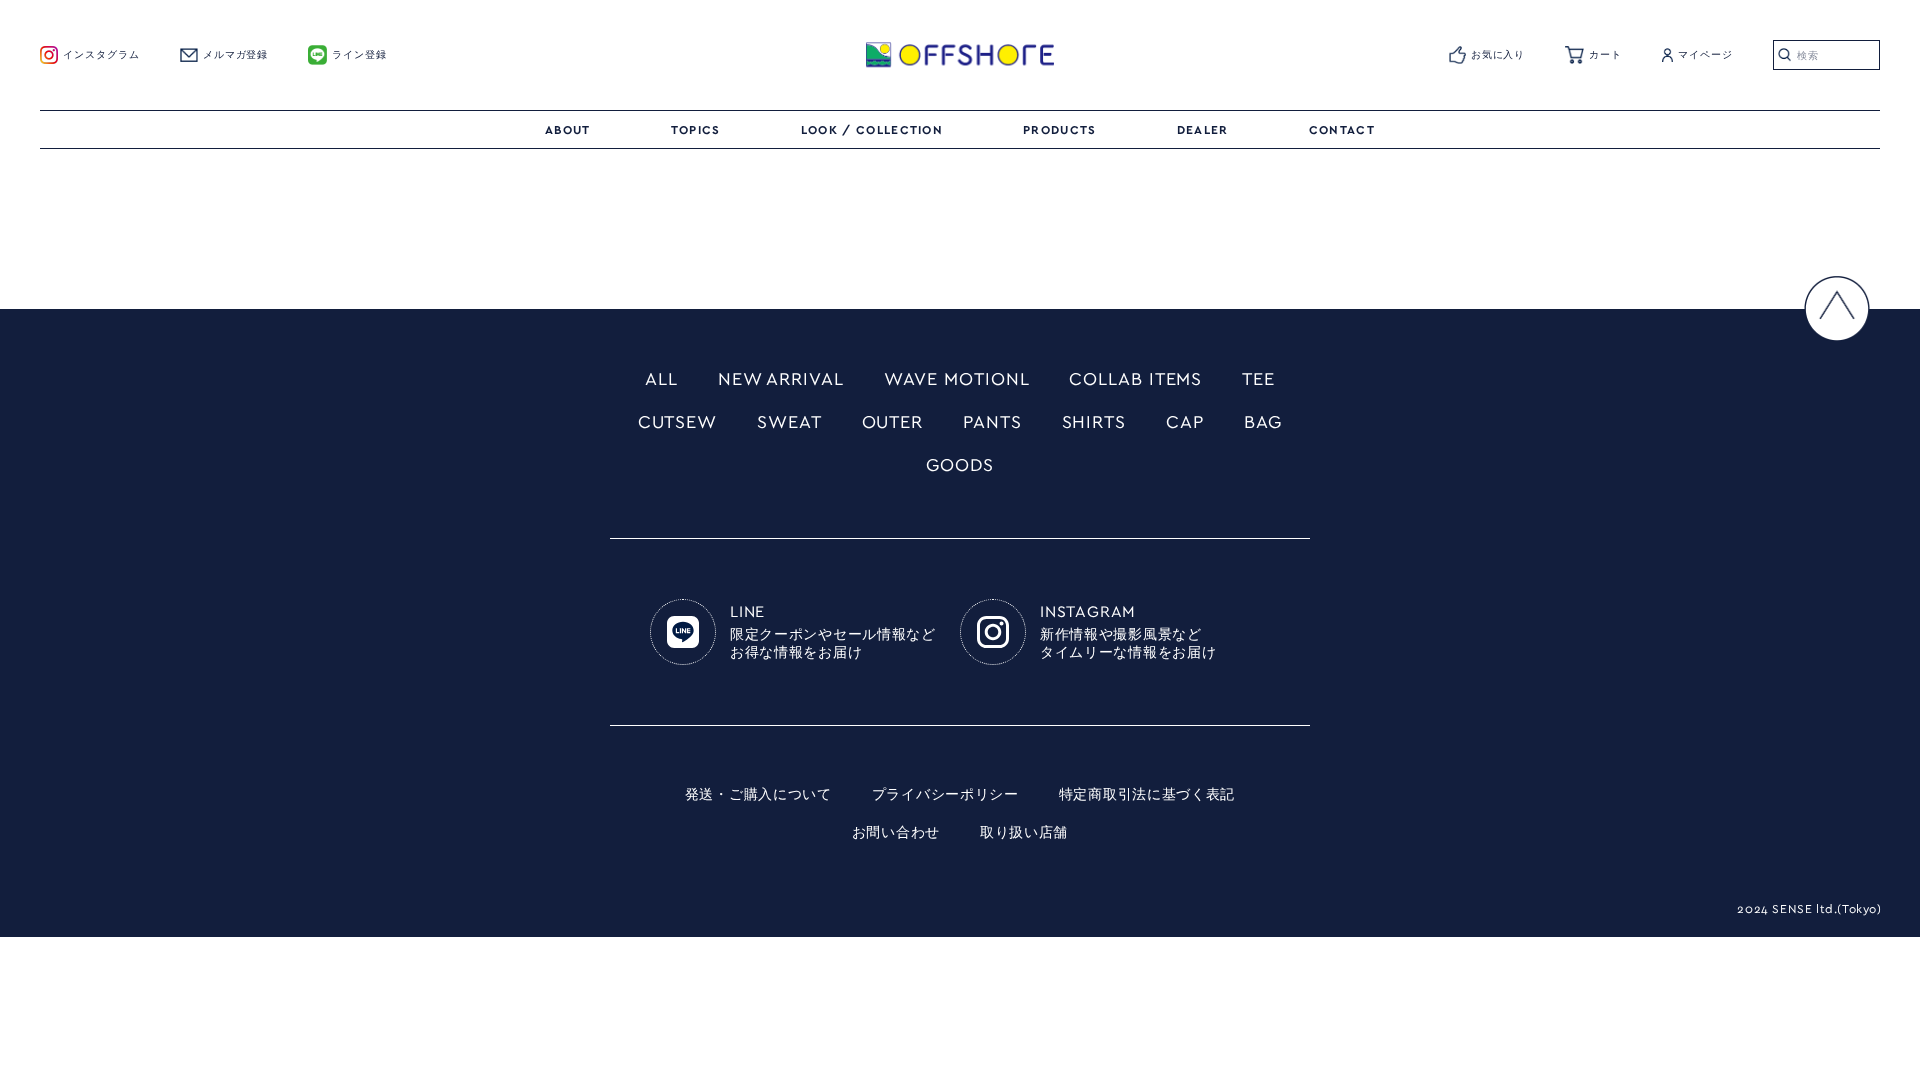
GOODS (960, 466)
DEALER (1203, 130)
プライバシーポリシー (945, 795)
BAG (1263, 423)
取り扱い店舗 (1024, 833)
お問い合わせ (896, 833)
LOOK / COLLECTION (872, 130)
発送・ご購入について (758, 795)
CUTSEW (677, 423)
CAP (1185, 423)
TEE (1258, 380)
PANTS (992, 423)
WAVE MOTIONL (957, 380)
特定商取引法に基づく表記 (1147, 795)
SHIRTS (1094, 423)
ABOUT (568, 130)
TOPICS (696, 130)
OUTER (893, 423)
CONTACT (1342, 130)
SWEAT (789, 423)
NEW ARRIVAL (781, 380)
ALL (661, 380)
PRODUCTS (1060, 130)
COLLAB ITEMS (1135, 380)
